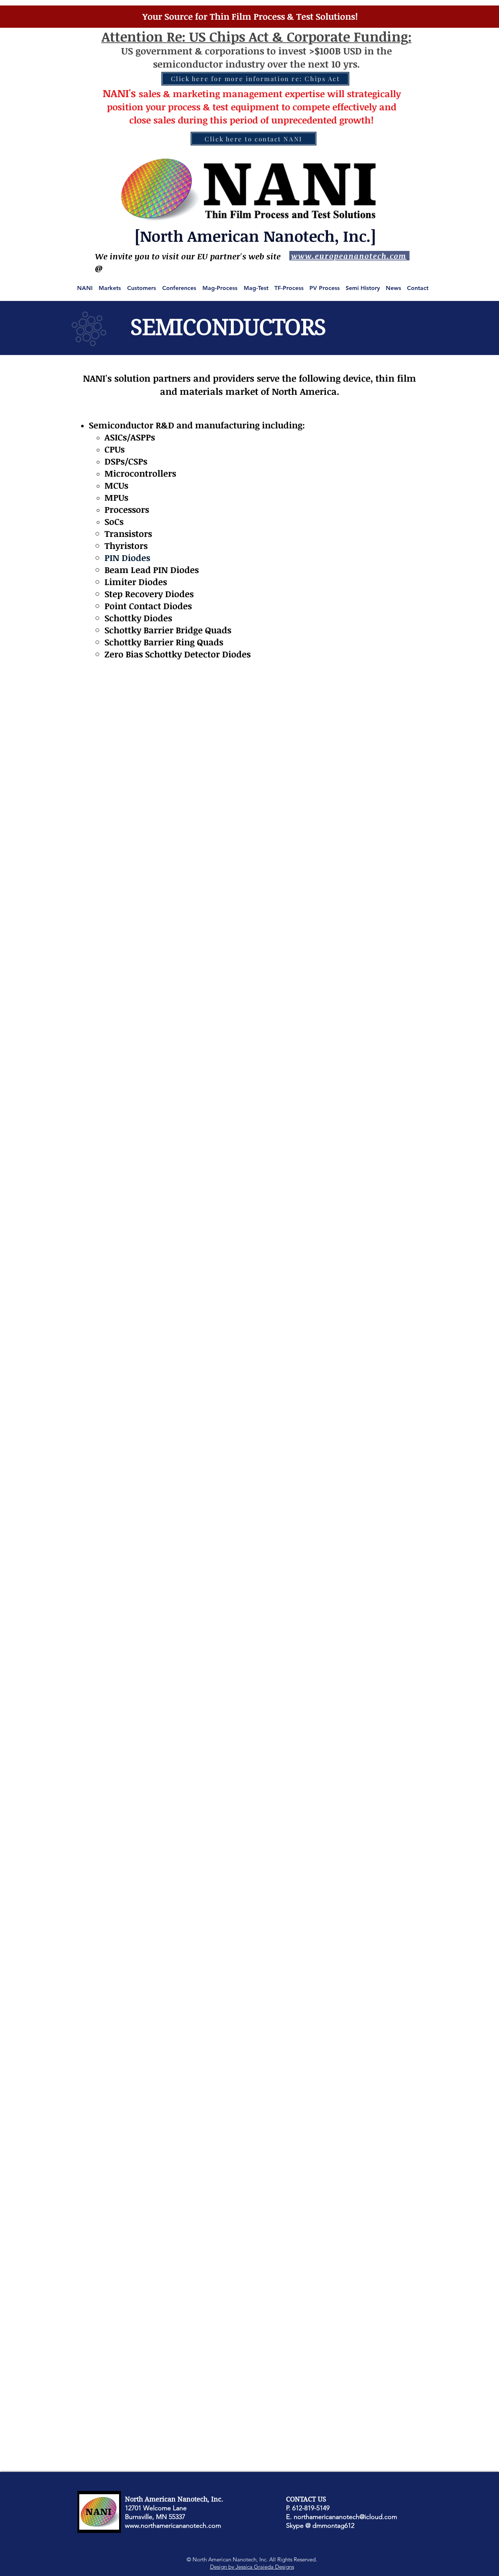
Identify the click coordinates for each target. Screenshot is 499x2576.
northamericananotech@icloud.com (345, 2517)
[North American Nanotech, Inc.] (255, 236)
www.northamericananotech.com (173, 2526)
